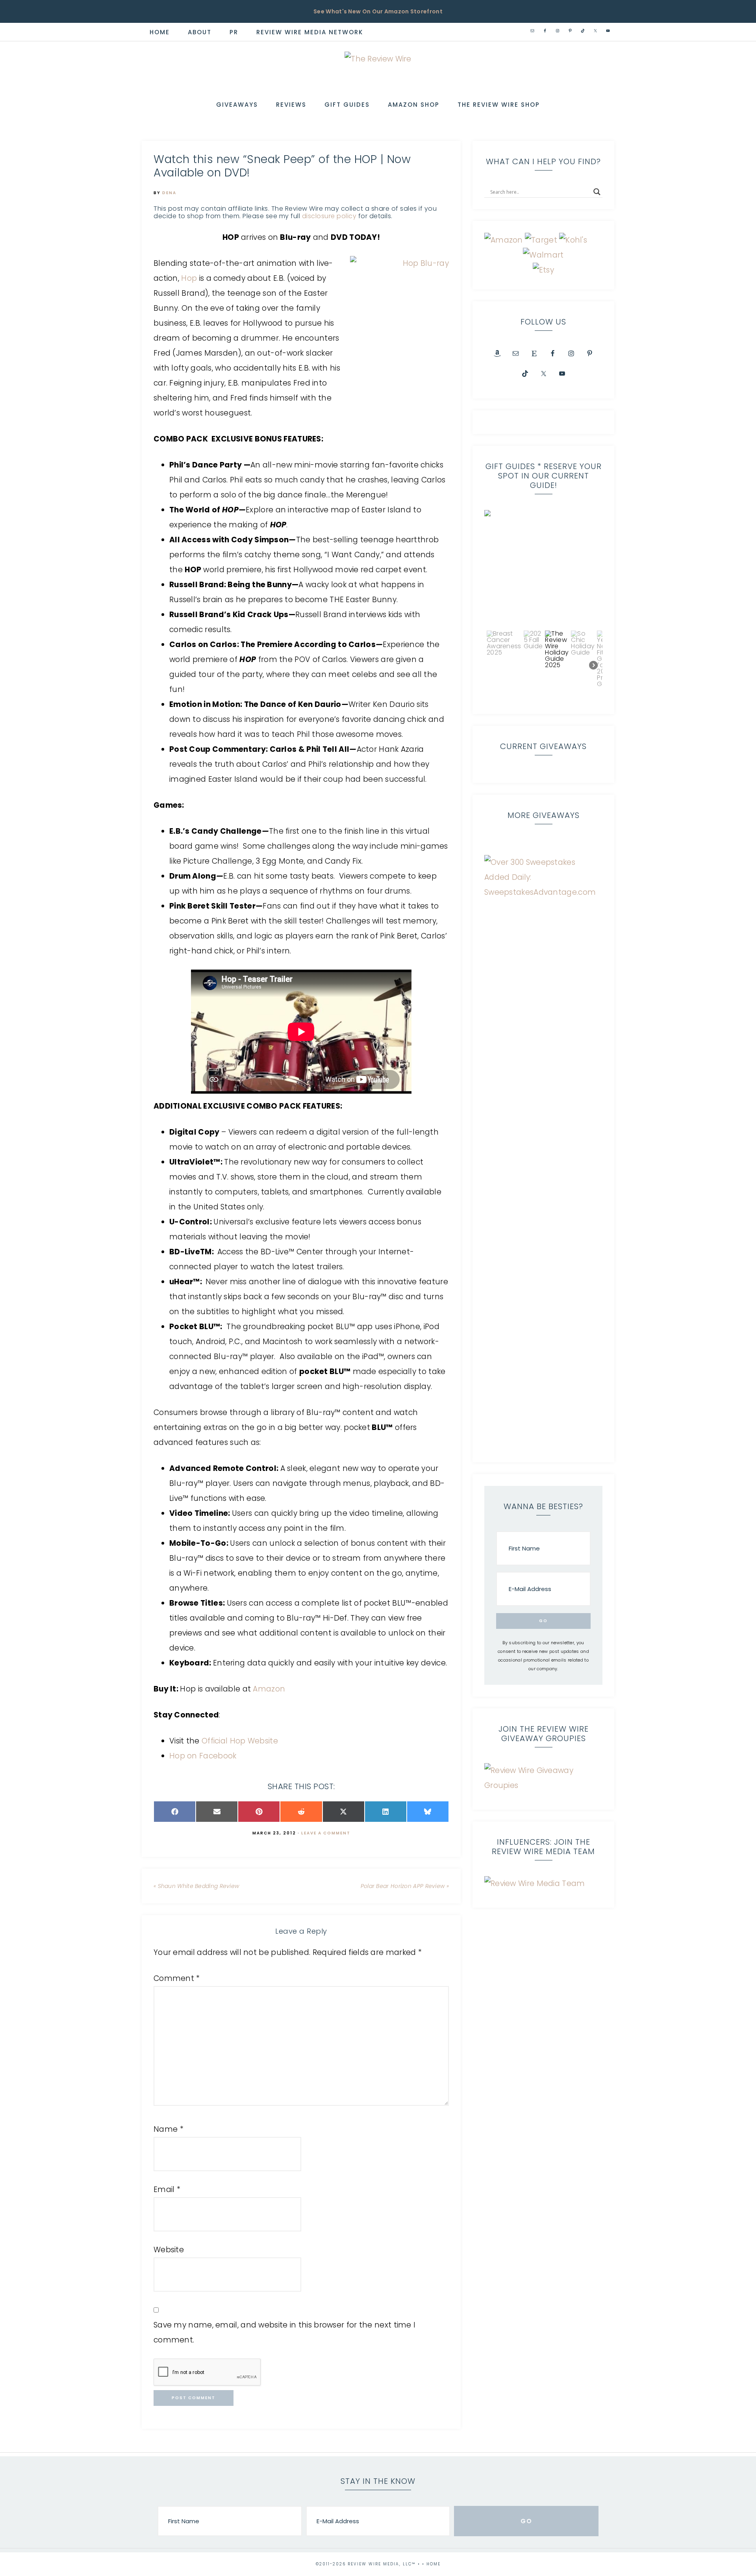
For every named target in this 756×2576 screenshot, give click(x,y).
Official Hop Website (240, 1741)
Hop (189, 278)
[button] (543, 569)
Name (169, 2129)
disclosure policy (329, 216)
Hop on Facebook (203, 1756)
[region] (543, 606)
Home (434, 2564)
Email (167, 2189)
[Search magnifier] (597, 192)
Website (169, 2250)
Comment (177, 1978)
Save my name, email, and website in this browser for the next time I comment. (284, 2332)
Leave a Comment (326, 1833)
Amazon (269, 1689)
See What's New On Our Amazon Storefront (378, 11)
